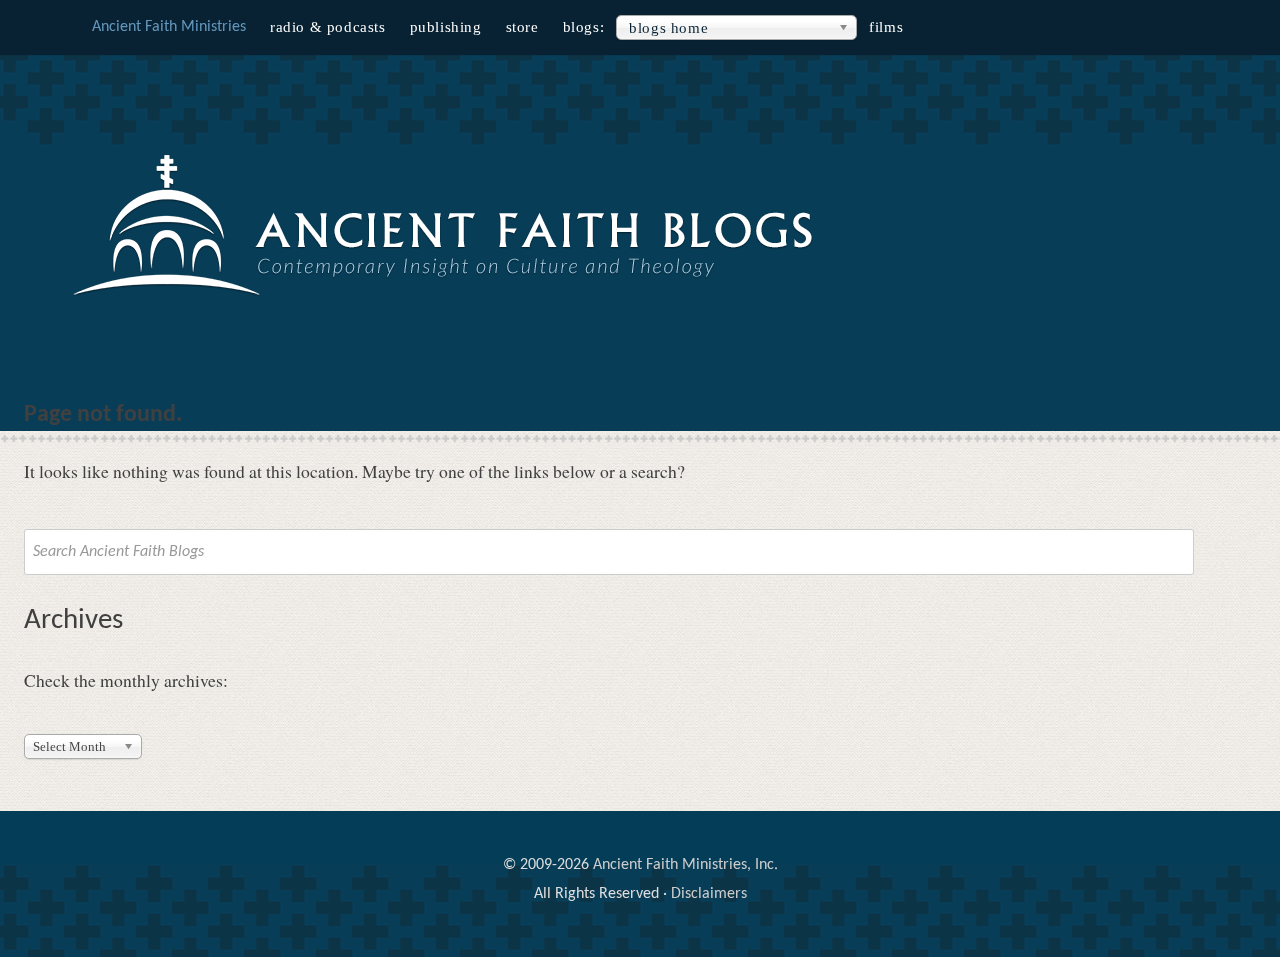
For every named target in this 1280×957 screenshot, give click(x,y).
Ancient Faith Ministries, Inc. (685, 865)
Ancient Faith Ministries (169, 27)
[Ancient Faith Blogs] (445, 297)
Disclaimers (709, 894)
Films (886, 27)
